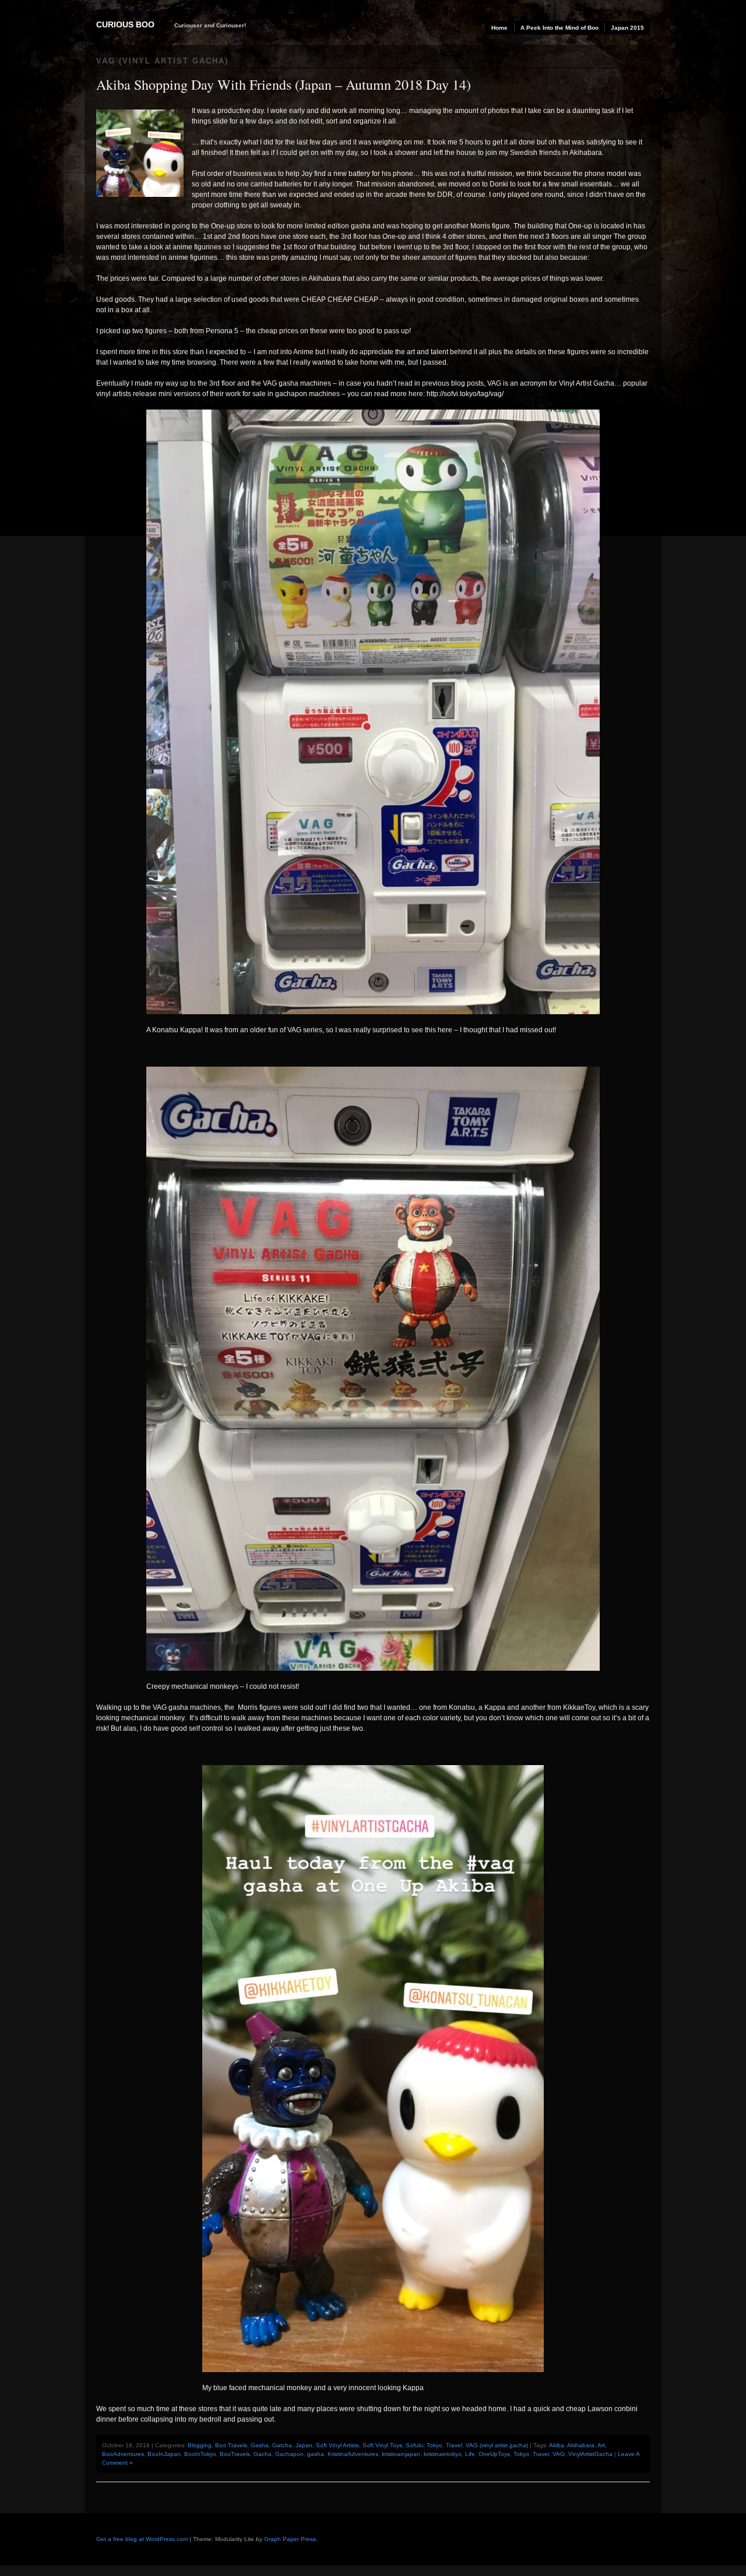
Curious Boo (125, 24)
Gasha (260, 2445)
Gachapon (289, 2454)
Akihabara (581, 2445)
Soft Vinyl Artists (337, 2445)
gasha (316, 2454)
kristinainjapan (401, 2454)
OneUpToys (494, 2454)
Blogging (200, 2445)
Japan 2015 (627, 28)
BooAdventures (123, 2454)
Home (499, 28)
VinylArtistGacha (590, 2454)
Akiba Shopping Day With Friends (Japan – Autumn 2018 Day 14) (284, 84)
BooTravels (235, 2454)
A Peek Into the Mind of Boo (559, 28)
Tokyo (434, 2445)
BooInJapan (164, 2454)
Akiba (557, 2445)
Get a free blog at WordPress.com (142, 2539)
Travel (454, 2445)
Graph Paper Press (290, 2539)
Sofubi (414, 2445)
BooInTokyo (200, 2454)
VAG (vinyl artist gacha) (497, 2445)
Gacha (263, 2454)
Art (601, 2445)
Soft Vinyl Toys (382, 2445)
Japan (304, 2445)
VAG (559, 2454)
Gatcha (282, 2445)
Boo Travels (231, 2445)
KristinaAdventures (353, 2454)
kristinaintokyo (443, 2454)
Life (470, 2454)
